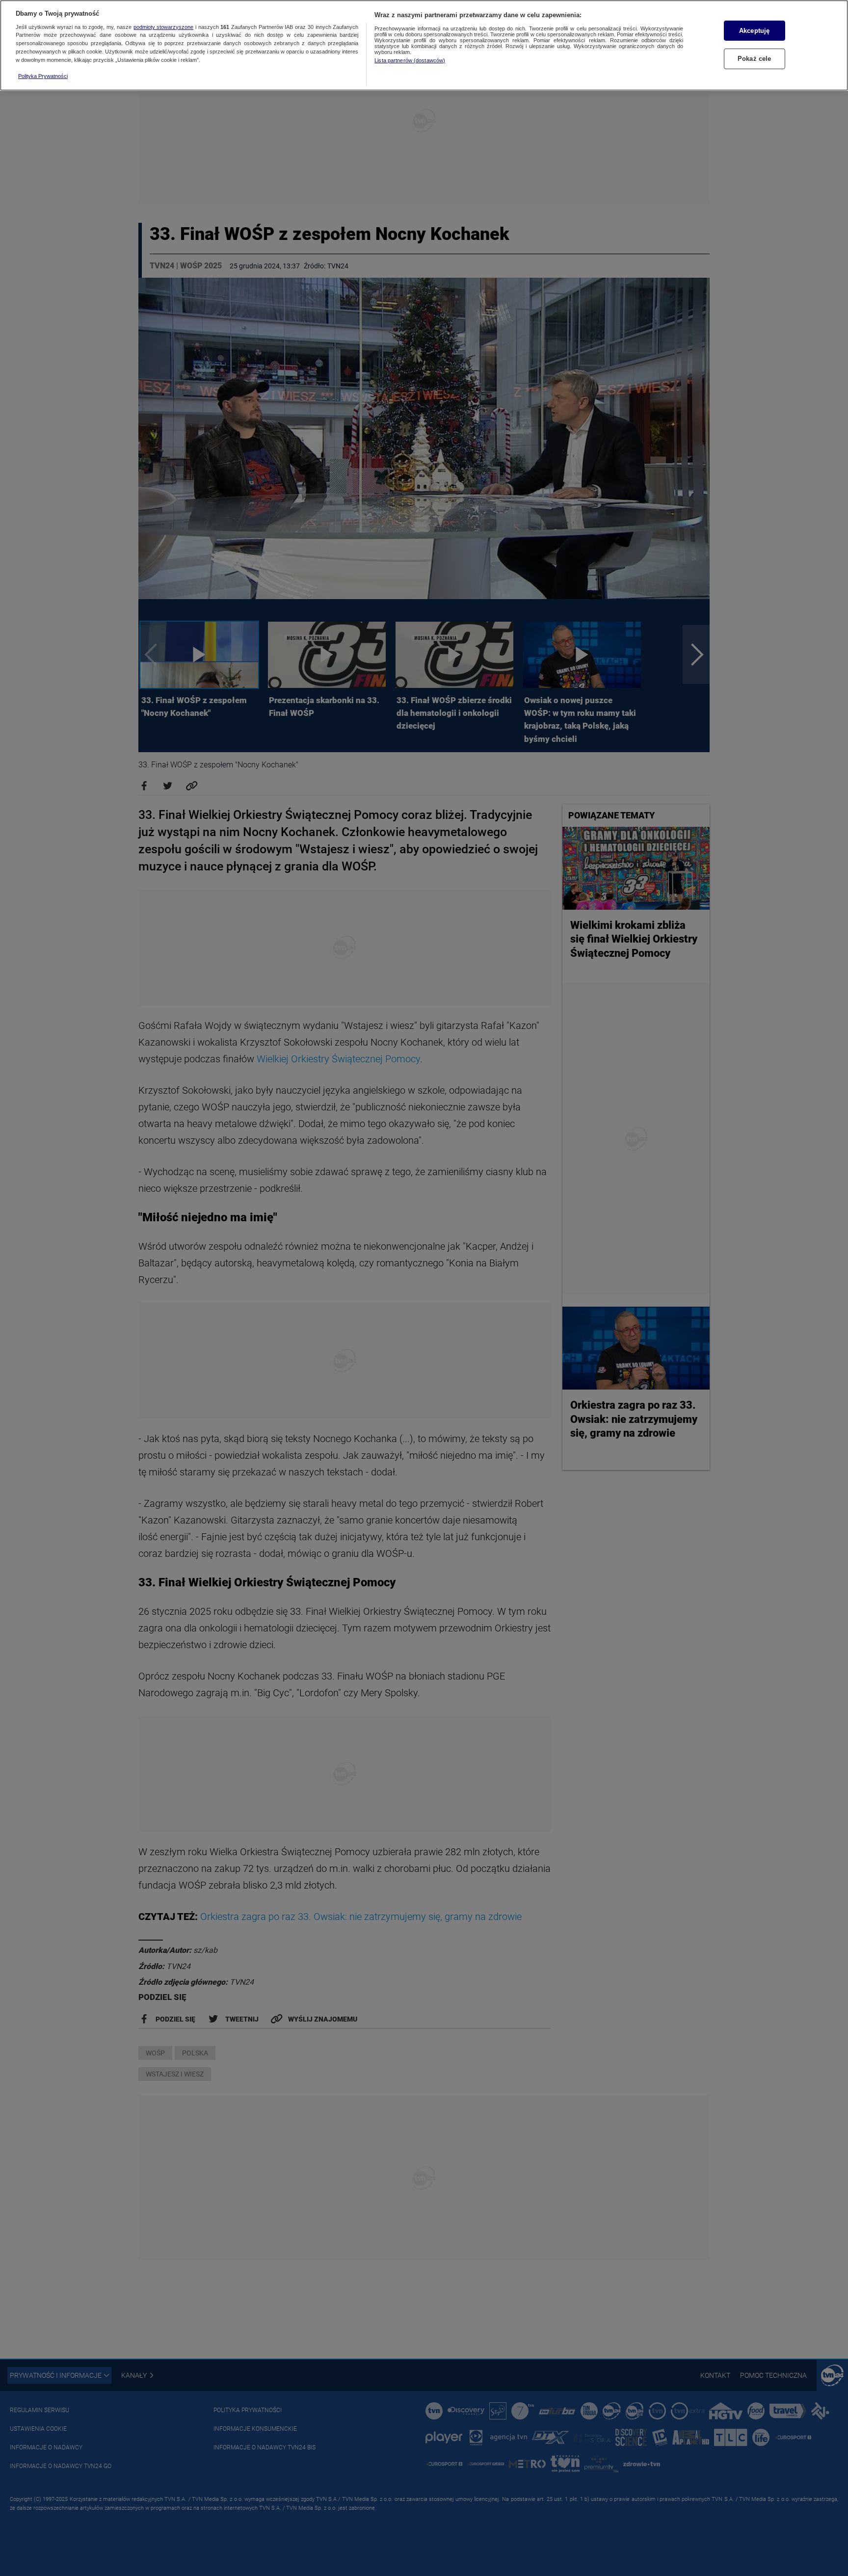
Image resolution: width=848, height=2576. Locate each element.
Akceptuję (754, 31)
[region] (424, 45)
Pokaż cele (754, 59)
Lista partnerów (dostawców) (410, 60)
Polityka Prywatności (43, 76)
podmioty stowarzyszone (164, 27)
